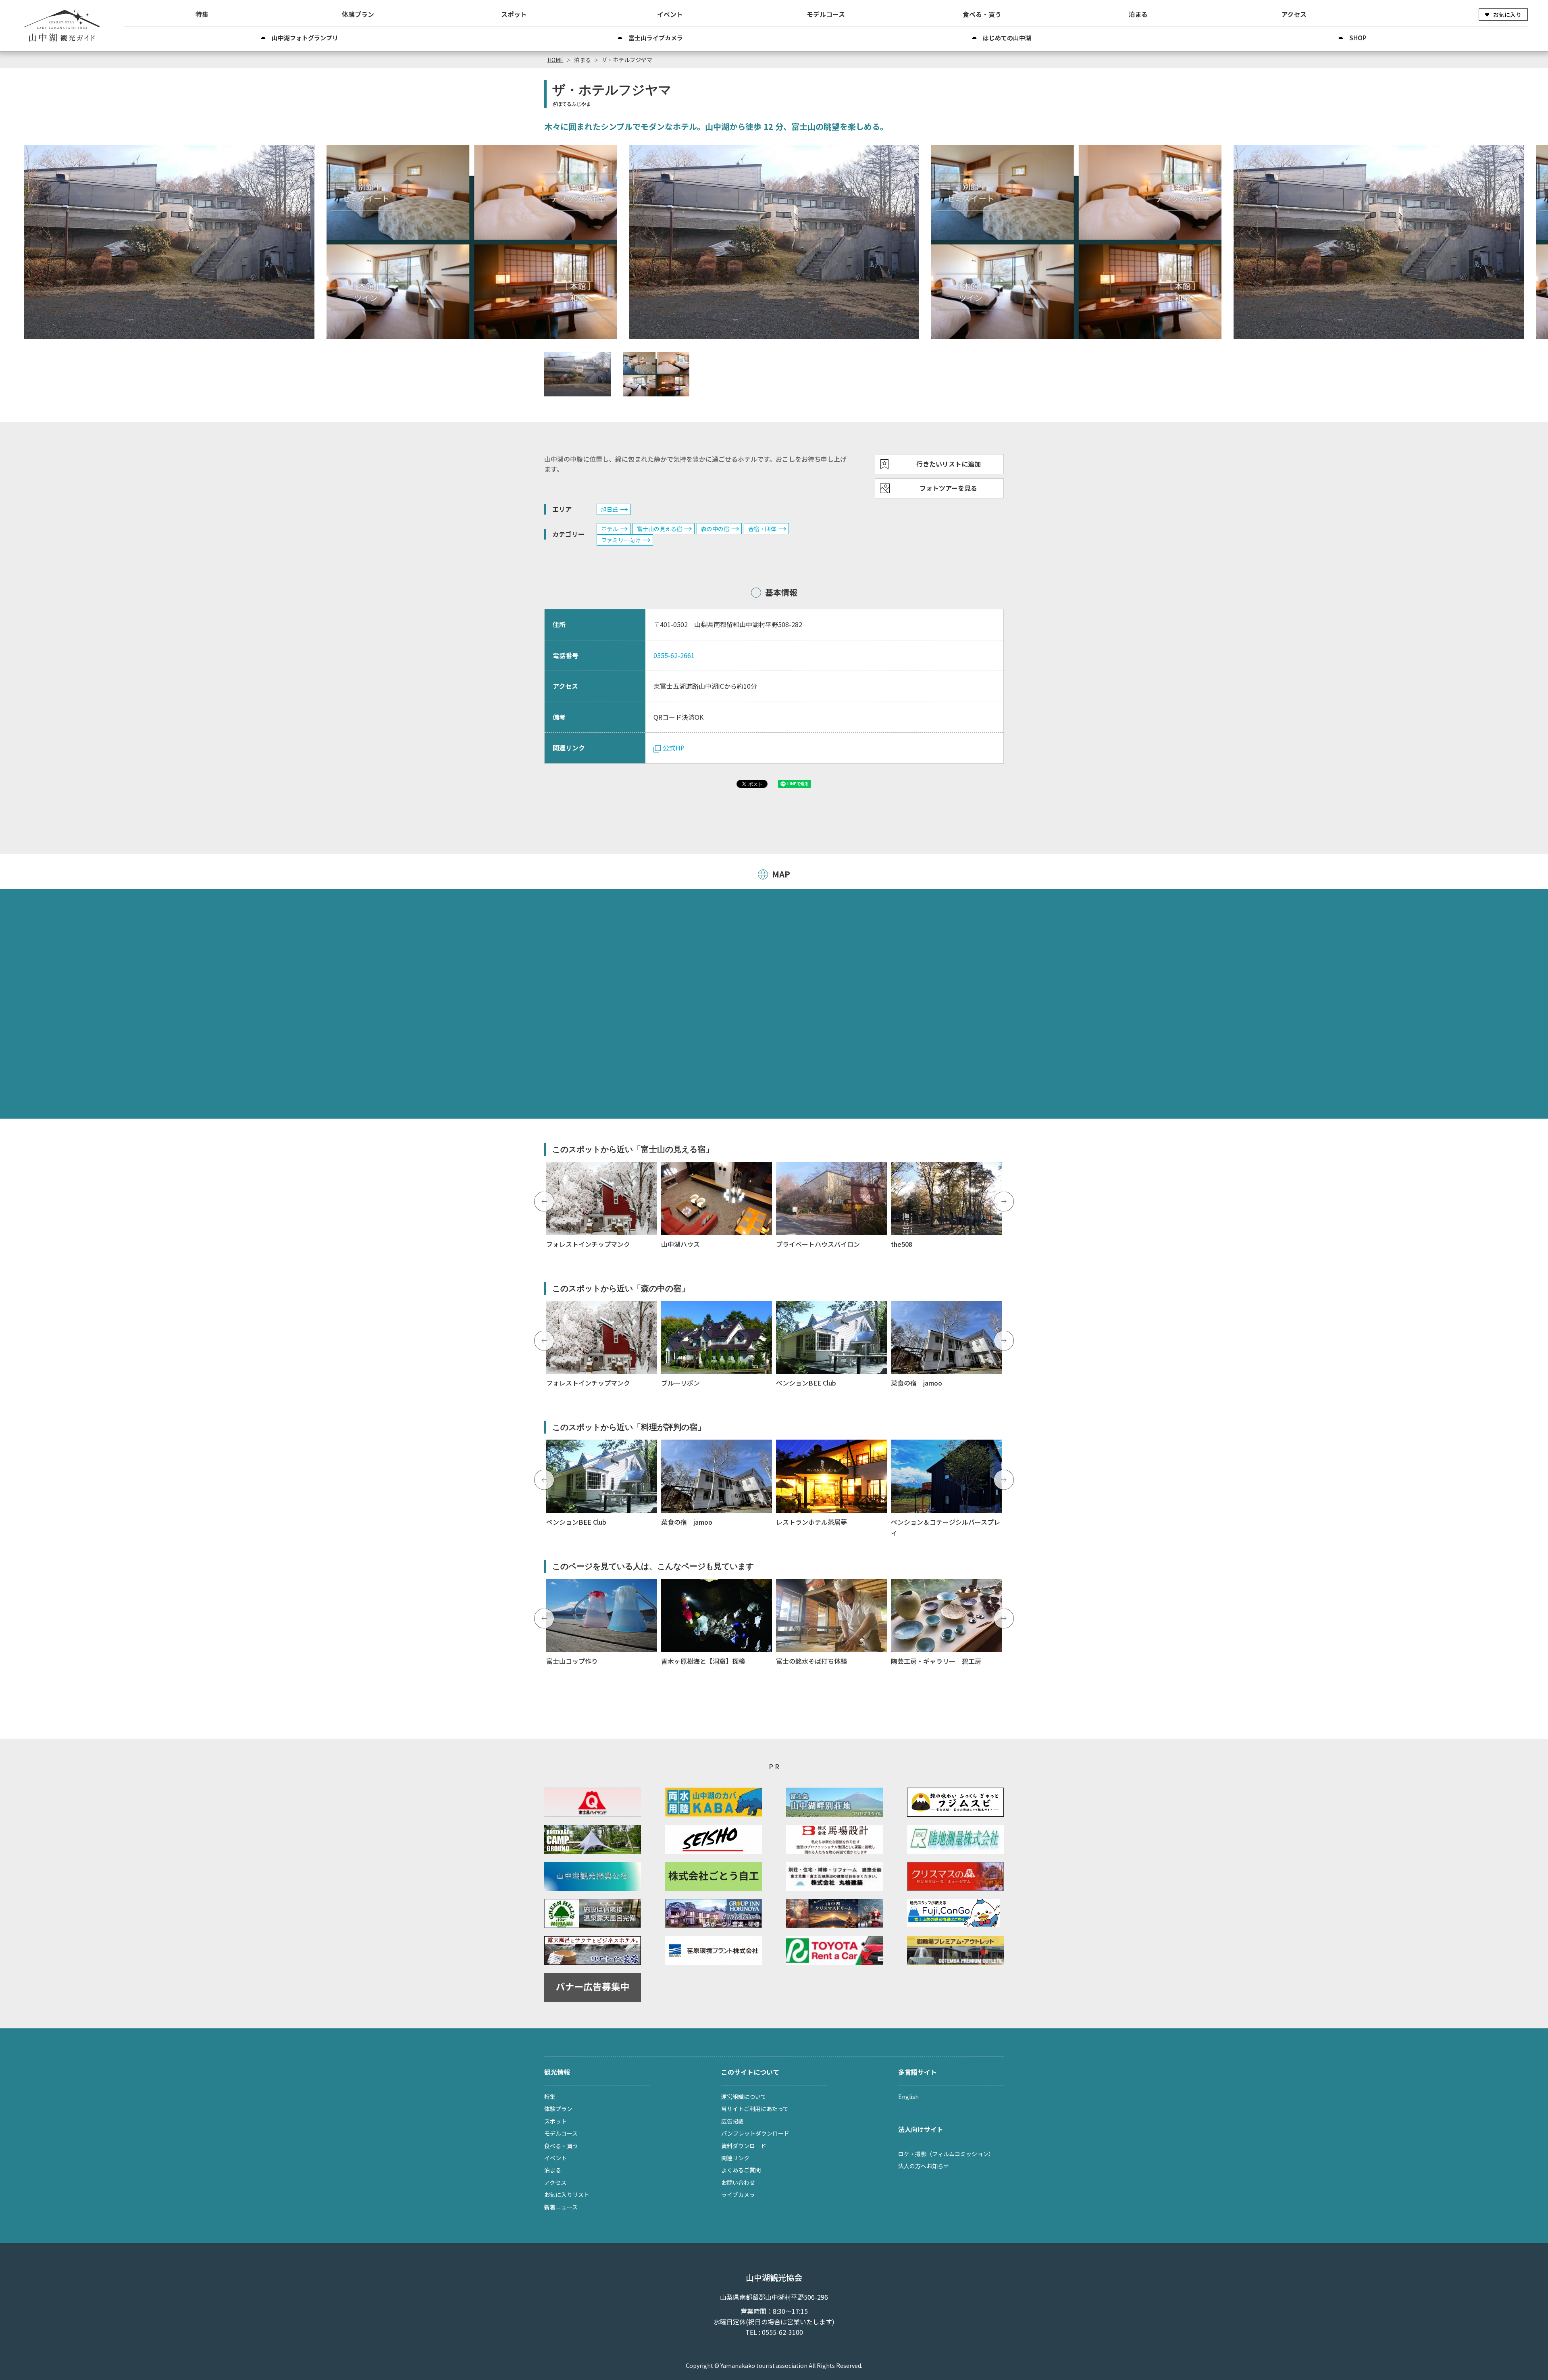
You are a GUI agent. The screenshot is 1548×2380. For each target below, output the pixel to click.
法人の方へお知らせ (924, 2166)
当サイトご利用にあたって (755, 2109)
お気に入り (1507, 15)
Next (1004, 1202)
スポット (514, 14)
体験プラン (358, 14)
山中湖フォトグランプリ (305, 38)
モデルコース (826, 14)
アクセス (1294, 14)
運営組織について (744, 2097)
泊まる (1138, 14)
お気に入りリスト (567, 2195)
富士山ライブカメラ (656, 38)
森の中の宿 (715, 529)
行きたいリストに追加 (949, 464)
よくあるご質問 (741, 2170)
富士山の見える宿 (660, 529)
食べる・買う (982, 14)
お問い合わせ (738, 2182)
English (908, 2097)
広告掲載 (732, 2121)
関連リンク (735, 2158)
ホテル (610, 529)
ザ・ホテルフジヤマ (627, 60)
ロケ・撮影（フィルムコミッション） (946, 2154)
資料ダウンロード (744, 2146)
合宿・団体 (762, 529)
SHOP (1358, 38)
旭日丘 (610, 509)
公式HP (674, 748)
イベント (670, 14)
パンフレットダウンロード (755, 2133)
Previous (544, 1202)
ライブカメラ (738, 2195)
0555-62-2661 (674, 655)
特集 (202, 14)
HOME (556, 60)
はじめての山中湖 (1007, 38)
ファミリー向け (621, 540)
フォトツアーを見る (948, 488)
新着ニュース (561, 2207)
